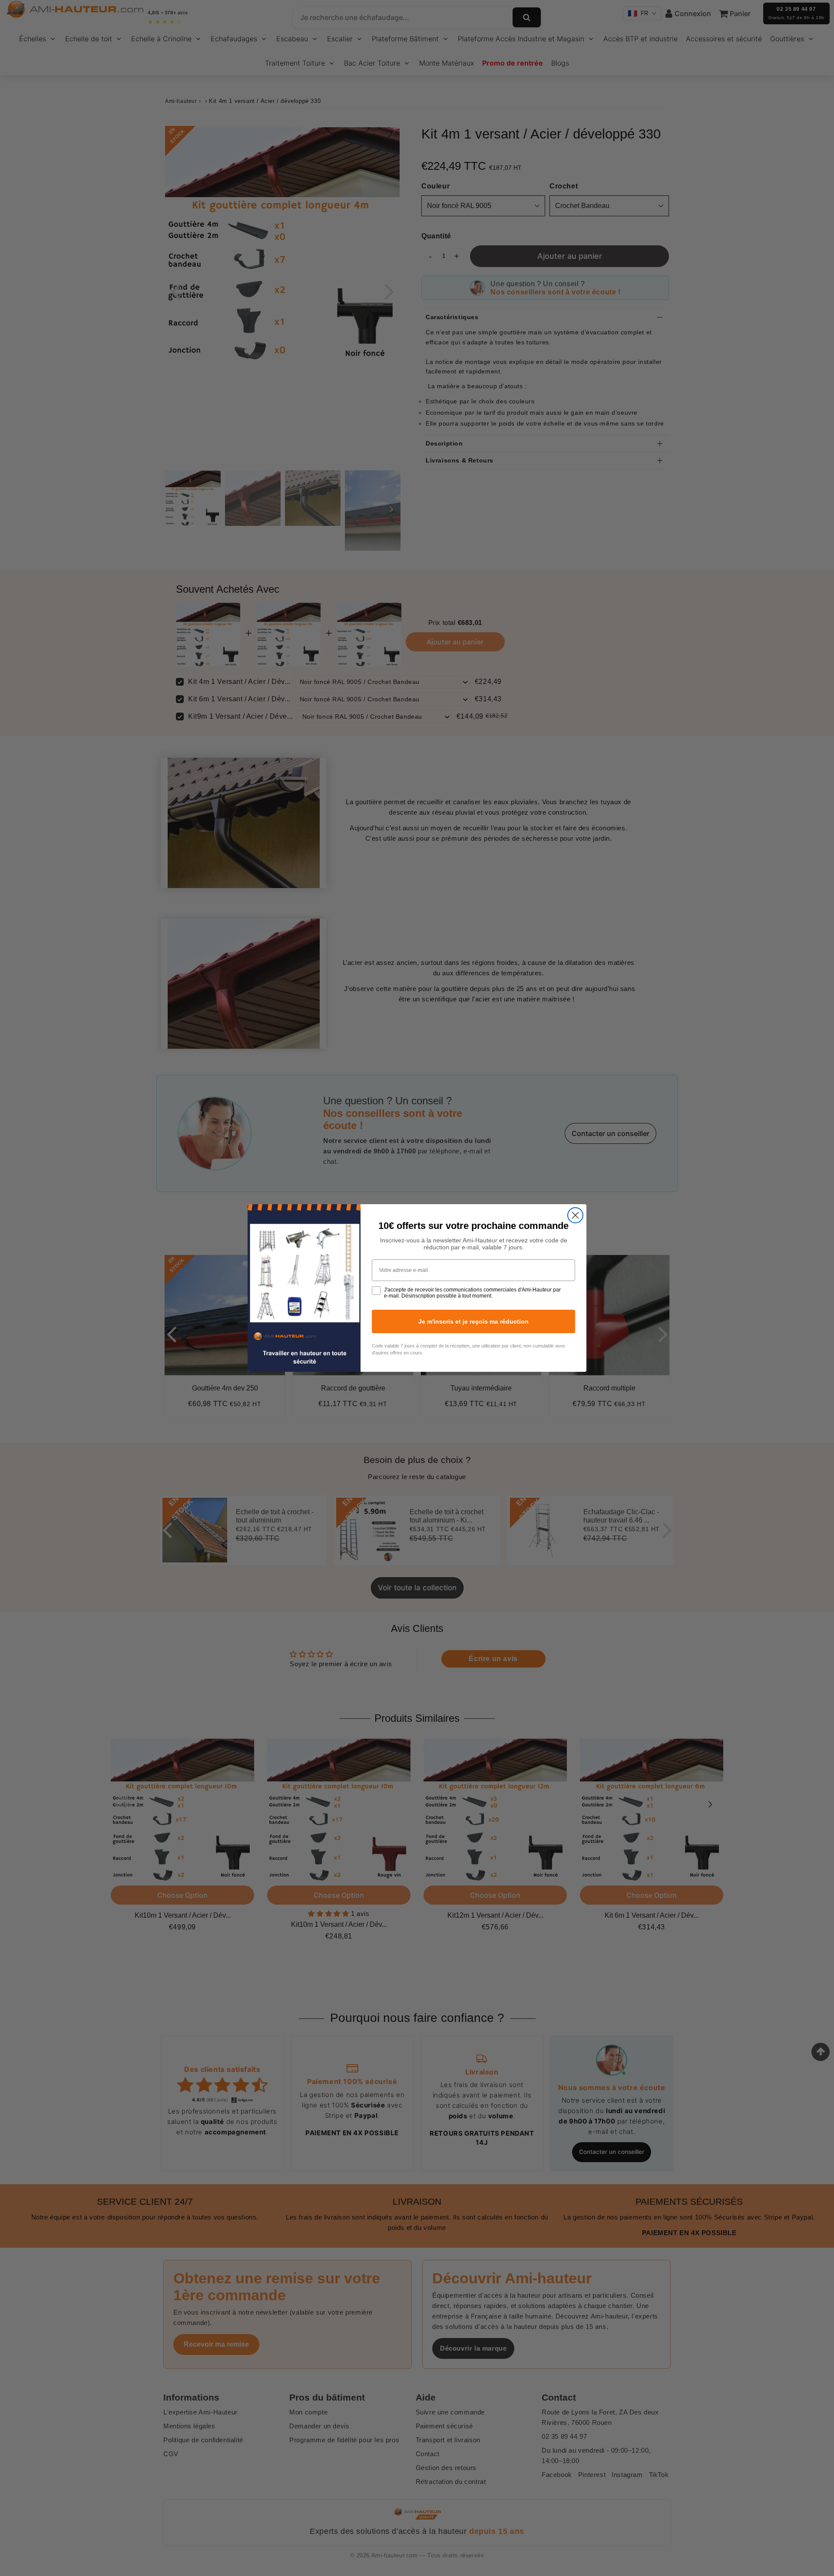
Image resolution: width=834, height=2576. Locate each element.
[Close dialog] (575, 1215)
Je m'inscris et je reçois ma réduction (473, 1321)
